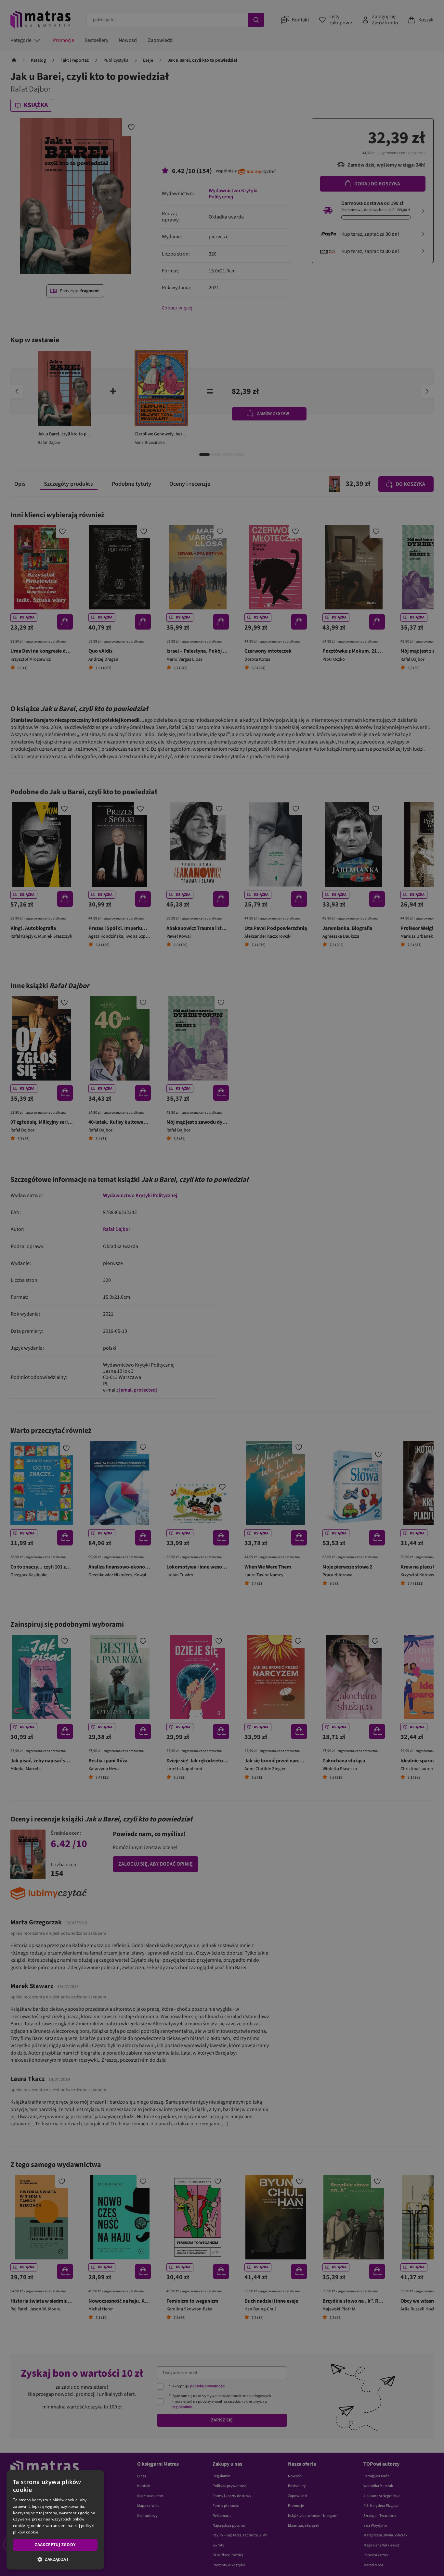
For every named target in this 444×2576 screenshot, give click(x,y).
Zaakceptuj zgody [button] (55, 2545)
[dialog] (55, 2520)
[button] (55, 2559)
